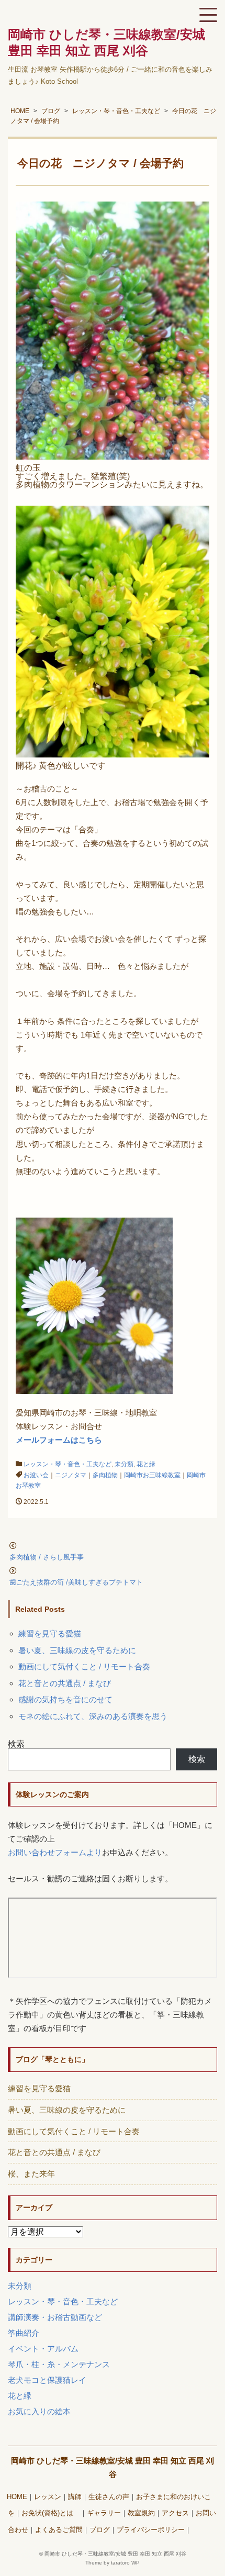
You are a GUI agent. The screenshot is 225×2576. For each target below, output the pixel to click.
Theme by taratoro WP (113, 2563)
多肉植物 (105, 1475)
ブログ (100, 2530)
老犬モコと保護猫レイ (47, 2380)
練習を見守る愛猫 (50, 1633)
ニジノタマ (71, 1475)
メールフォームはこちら (59, 1440)
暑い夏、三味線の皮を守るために (77, 1650)
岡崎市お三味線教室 (152, 1475)
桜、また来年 (31, 2174)
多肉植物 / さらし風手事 (47, 1557)
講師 (75, 2497)
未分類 (124, 1464)
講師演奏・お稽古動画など (55, 2317)
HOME (17, 2497)
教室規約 (141, 2513)
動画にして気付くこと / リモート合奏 (84, 1666)
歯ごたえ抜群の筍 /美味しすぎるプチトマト (76, 1582)
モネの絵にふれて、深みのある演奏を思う (93, 1716)
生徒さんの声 (109, 2497)
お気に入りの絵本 (39, 2411)
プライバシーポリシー (151, 2530)
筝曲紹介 (24, 2333)
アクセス (175, 2513)
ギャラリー (104, 2513)
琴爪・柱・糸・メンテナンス (59, 2364)
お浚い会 (36, 1475)
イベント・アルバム (43, 2349)
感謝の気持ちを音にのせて (65, 1699)
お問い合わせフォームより (55, 1852)
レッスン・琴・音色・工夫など (67, 1464)
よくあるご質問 (59, 2530)
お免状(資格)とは (51, 2513)
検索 (16, 1744)
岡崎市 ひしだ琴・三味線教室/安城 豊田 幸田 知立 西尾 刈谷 (115, 2554)
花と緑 (146, 1464)
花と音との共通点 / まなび (65, 1683)
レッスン (48, 2497)
